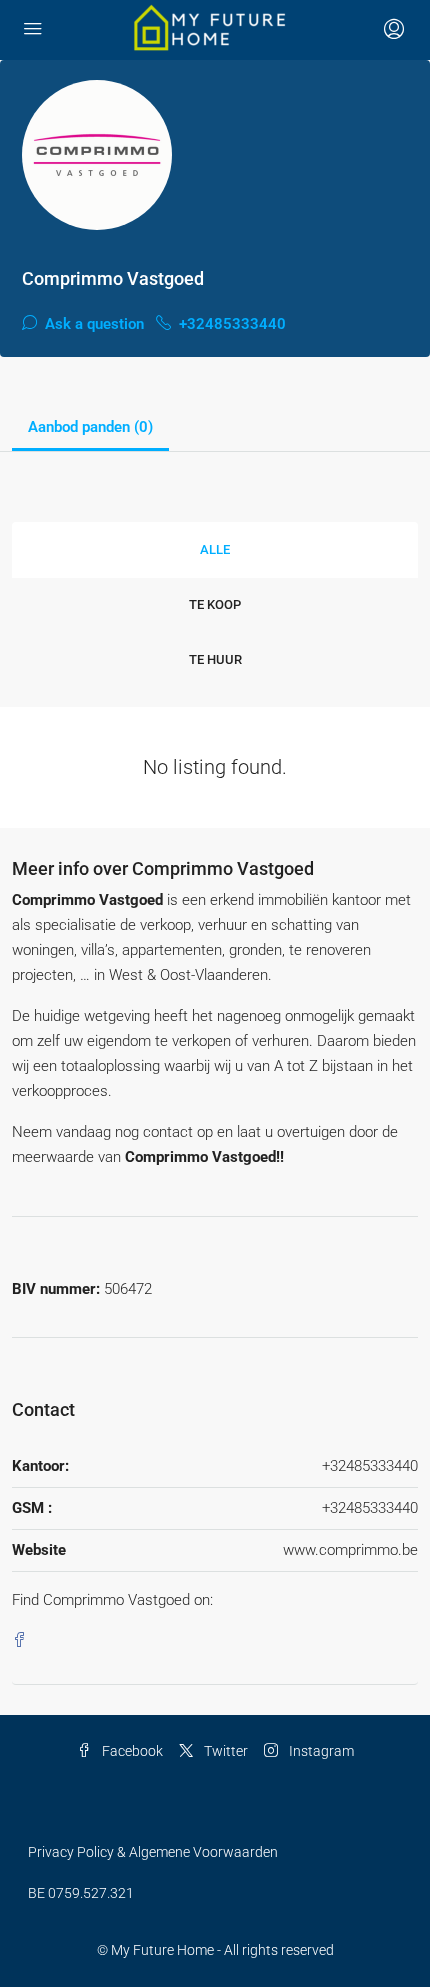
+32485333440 (230, 324)
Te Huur (215, 659)
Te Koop (215, 604)
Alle (215, 549)
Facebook (131, 1751)
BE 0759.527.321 (81, 1893)
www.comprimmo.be (350, 1550)
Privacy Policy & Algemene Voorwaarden (153, 1852)
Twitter (224, 1751)
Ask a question (92, 324)
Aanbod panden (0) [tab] (90, 427)
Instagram (320, 1751)
